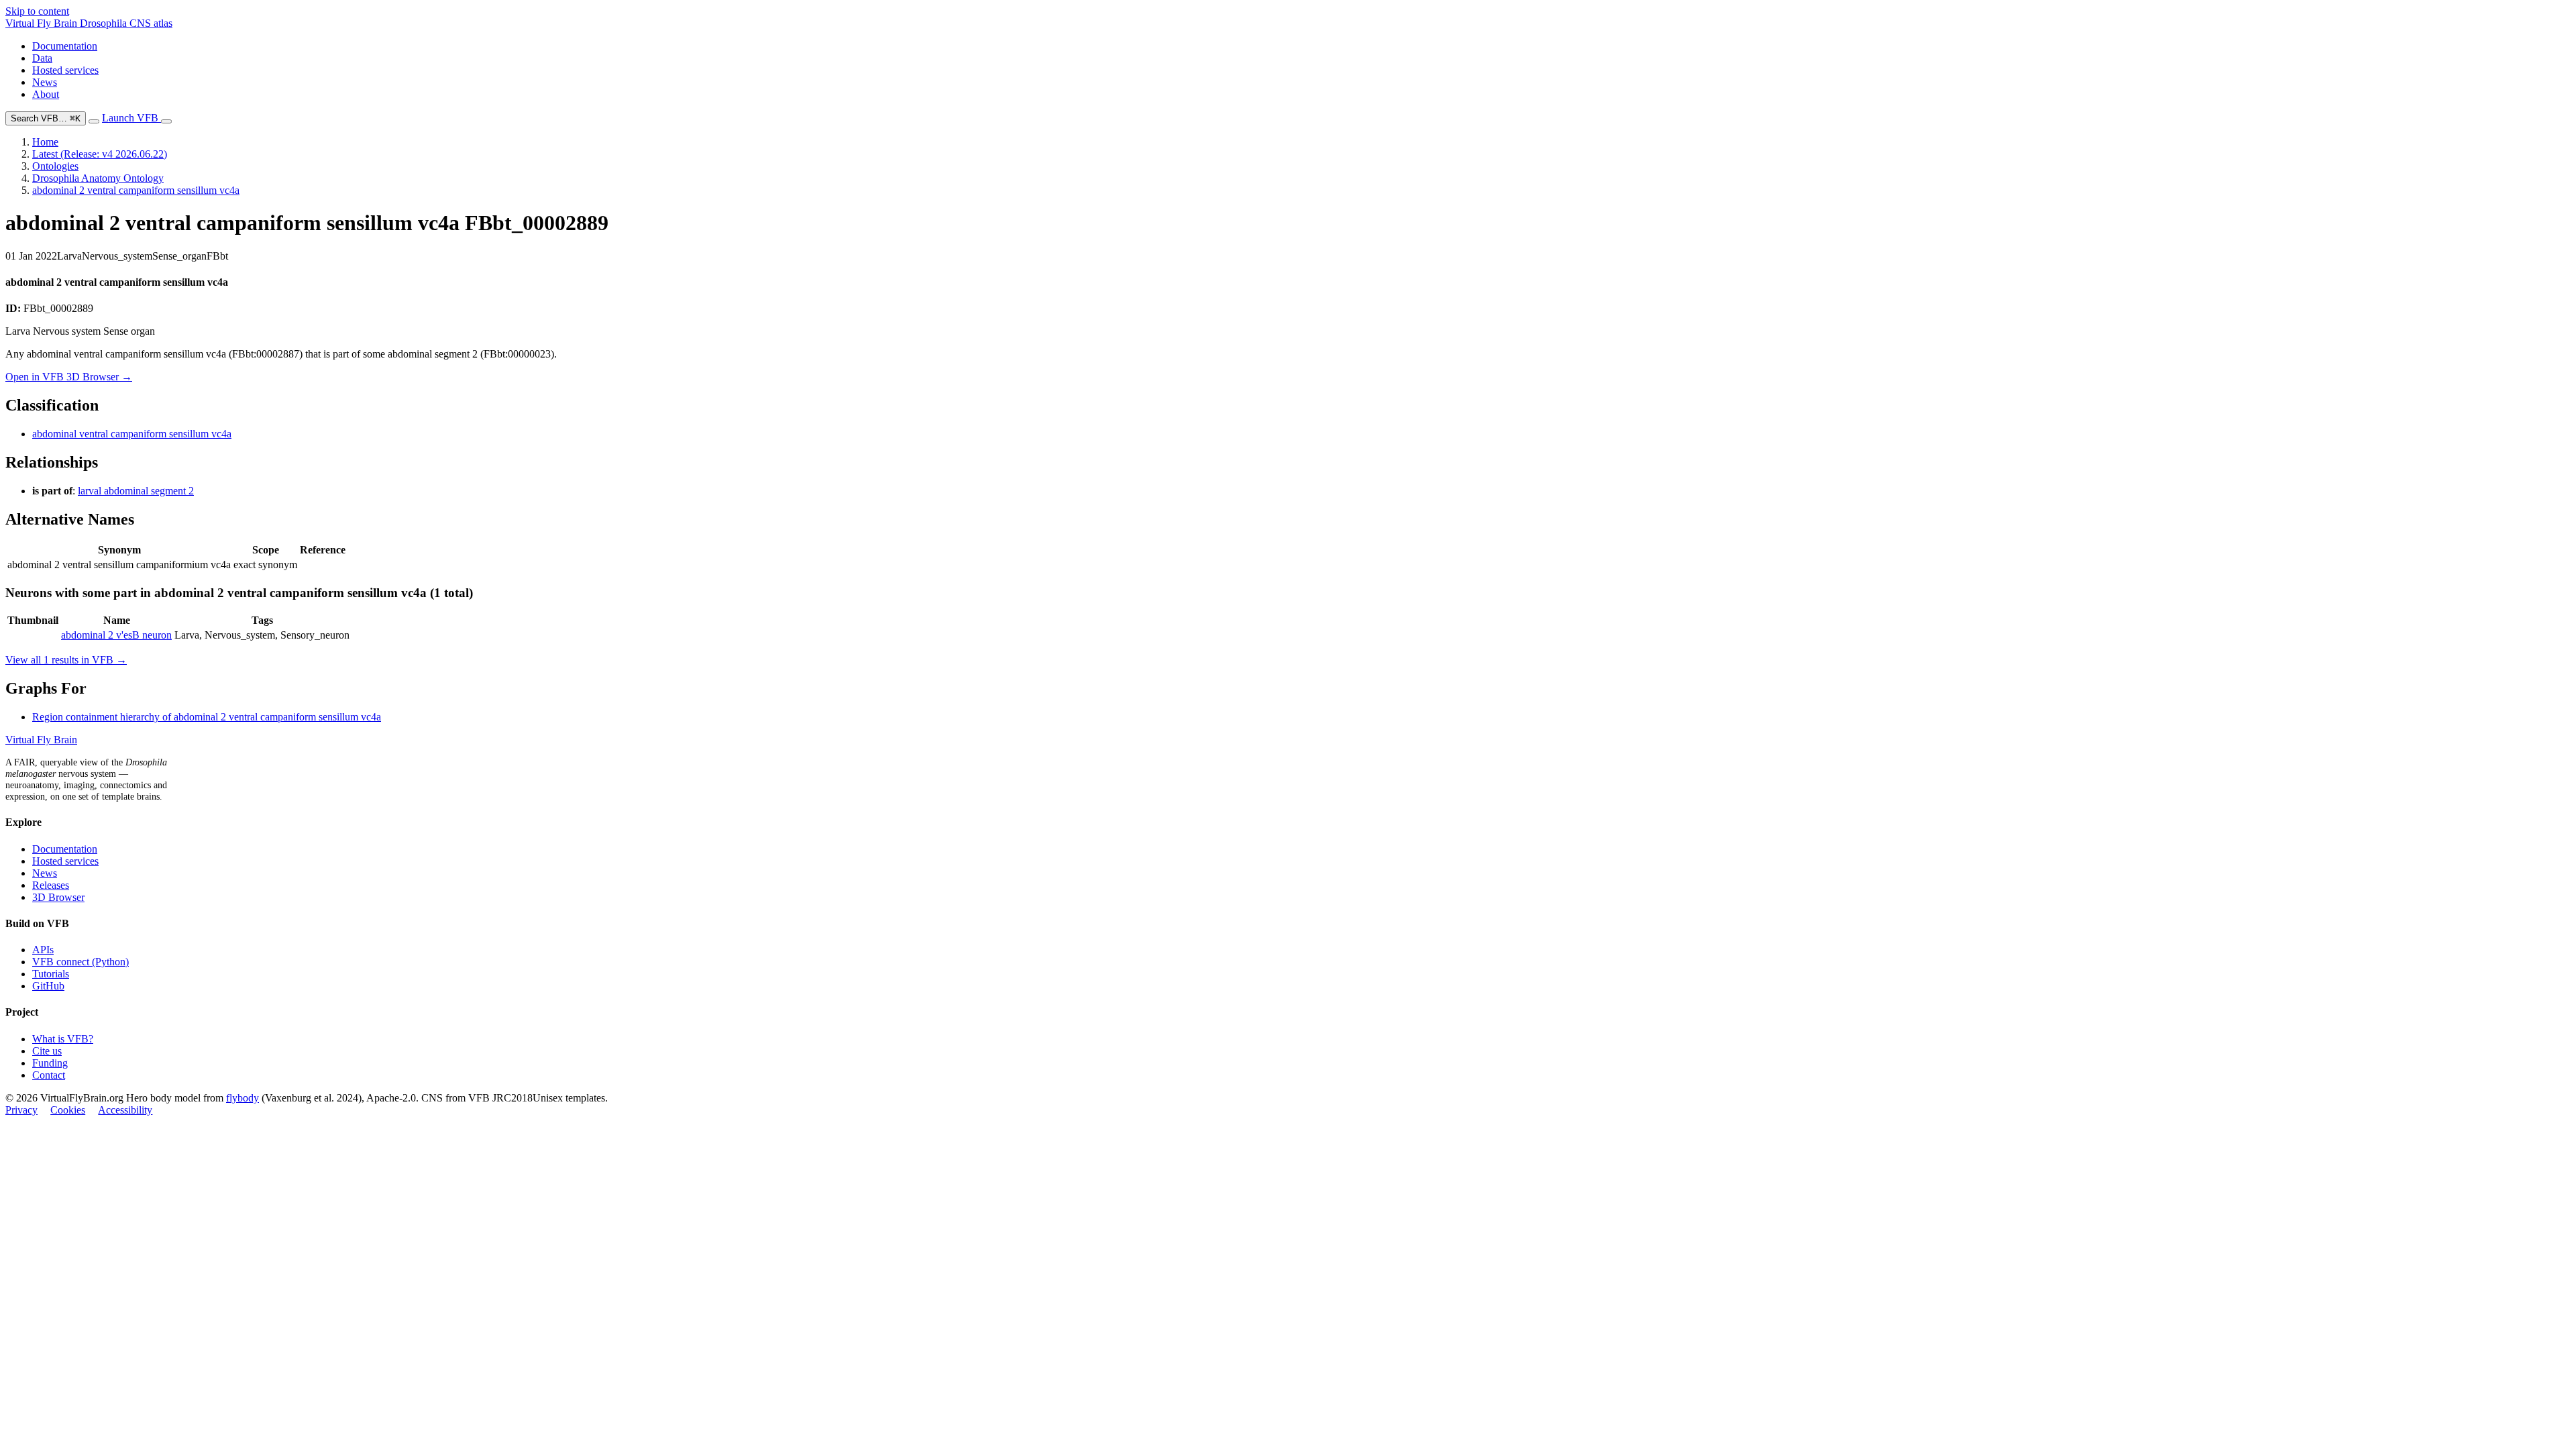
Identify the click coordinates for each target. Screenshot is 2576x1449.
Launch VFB (131, 118)
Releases (51, 885)
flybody (243, 1098)
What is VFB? (63, 1039)
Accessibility (125, 1110)
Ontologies (55, 166)
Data (42, 58)
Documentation (65, 46)
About (46, 94)
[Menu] (166, 121)
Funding (50, 1063)
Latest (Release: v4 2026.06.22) (100, 154)
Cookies (68, 1110)
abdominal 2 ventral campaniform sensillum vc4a (136, 190)
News (45, 82)
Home (45, 142)
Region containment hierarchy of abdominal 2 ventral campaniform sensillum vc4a (207, 717)
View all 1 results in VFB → (66, 660)
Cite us (47, 1051)
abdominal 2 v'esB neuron (116, 635)
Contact (49, 1075)
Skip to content (37, 11)
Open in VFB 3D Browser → (69, 377)
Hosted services (65, 70)
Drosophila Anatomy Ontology (98, 178)
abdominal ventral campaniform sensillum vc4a (132, 434)
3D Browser (58, 897)
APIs (43, 950)
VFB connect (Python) (80, 962)
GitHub (48, 986)
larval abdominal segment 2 (136, 491)
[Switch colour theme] (94, 121)
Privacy (21, 1110)
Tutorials (51, 974)
